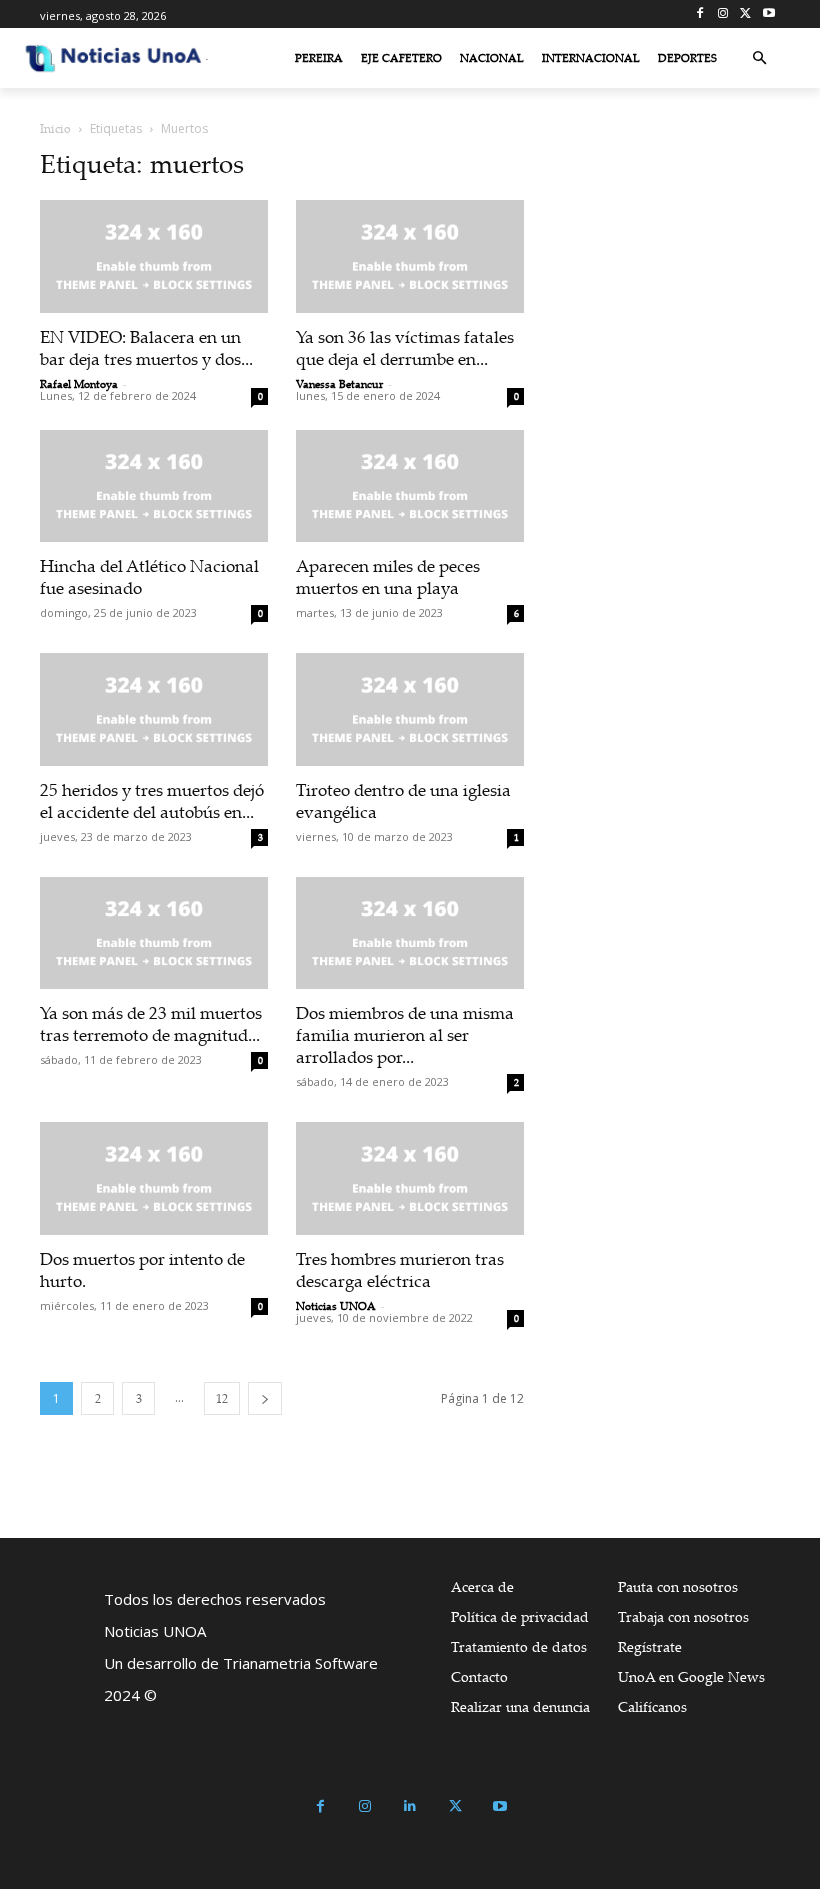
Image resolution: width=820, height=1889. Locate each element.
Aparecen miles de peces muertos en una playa (388, 576)
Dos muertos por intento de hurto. (142, 1269)
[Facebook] (700, 14)
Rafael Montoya (79, 384)
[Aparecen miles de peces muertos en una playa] (410, 486)
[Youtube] (768, 14)
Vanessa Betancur (339, 384)
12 (222, 1398)
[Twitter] (745, 14)
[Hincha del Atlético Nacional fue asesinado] (154, 486)
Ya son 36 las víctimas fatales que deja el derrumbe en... (405, 347)
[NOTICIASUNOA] (114, 58)
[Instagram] (723, 14)
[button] (759, 58)
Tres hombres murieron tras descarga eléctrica (400, 1269)
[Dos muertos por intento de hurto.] (154, 1178)
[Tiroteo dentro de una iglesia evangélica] (410, 709)
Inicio (55, 128)
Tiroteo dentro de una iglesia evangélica (403, 800)
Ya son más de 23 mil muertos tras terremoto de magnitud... (151, 1023)
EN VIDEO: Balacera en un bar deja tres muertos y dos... (146, 347)
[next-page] (265, 1398)
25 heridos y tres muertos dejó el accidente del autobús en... (152, 800)
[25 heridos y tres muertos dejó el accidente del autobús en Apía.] (154, 709)
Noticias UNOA (336, 1306)
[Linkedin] (410, 1806)
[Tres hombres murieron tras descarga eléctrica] (410, 1178)
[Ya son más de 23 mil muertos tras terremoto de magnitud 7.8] (154, 933)
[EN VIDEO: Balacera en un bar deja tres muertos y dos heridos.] (154, 256)
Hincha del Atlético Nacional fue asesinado (149, 576)
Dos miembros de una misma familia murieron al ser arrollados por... (405, 1034)
